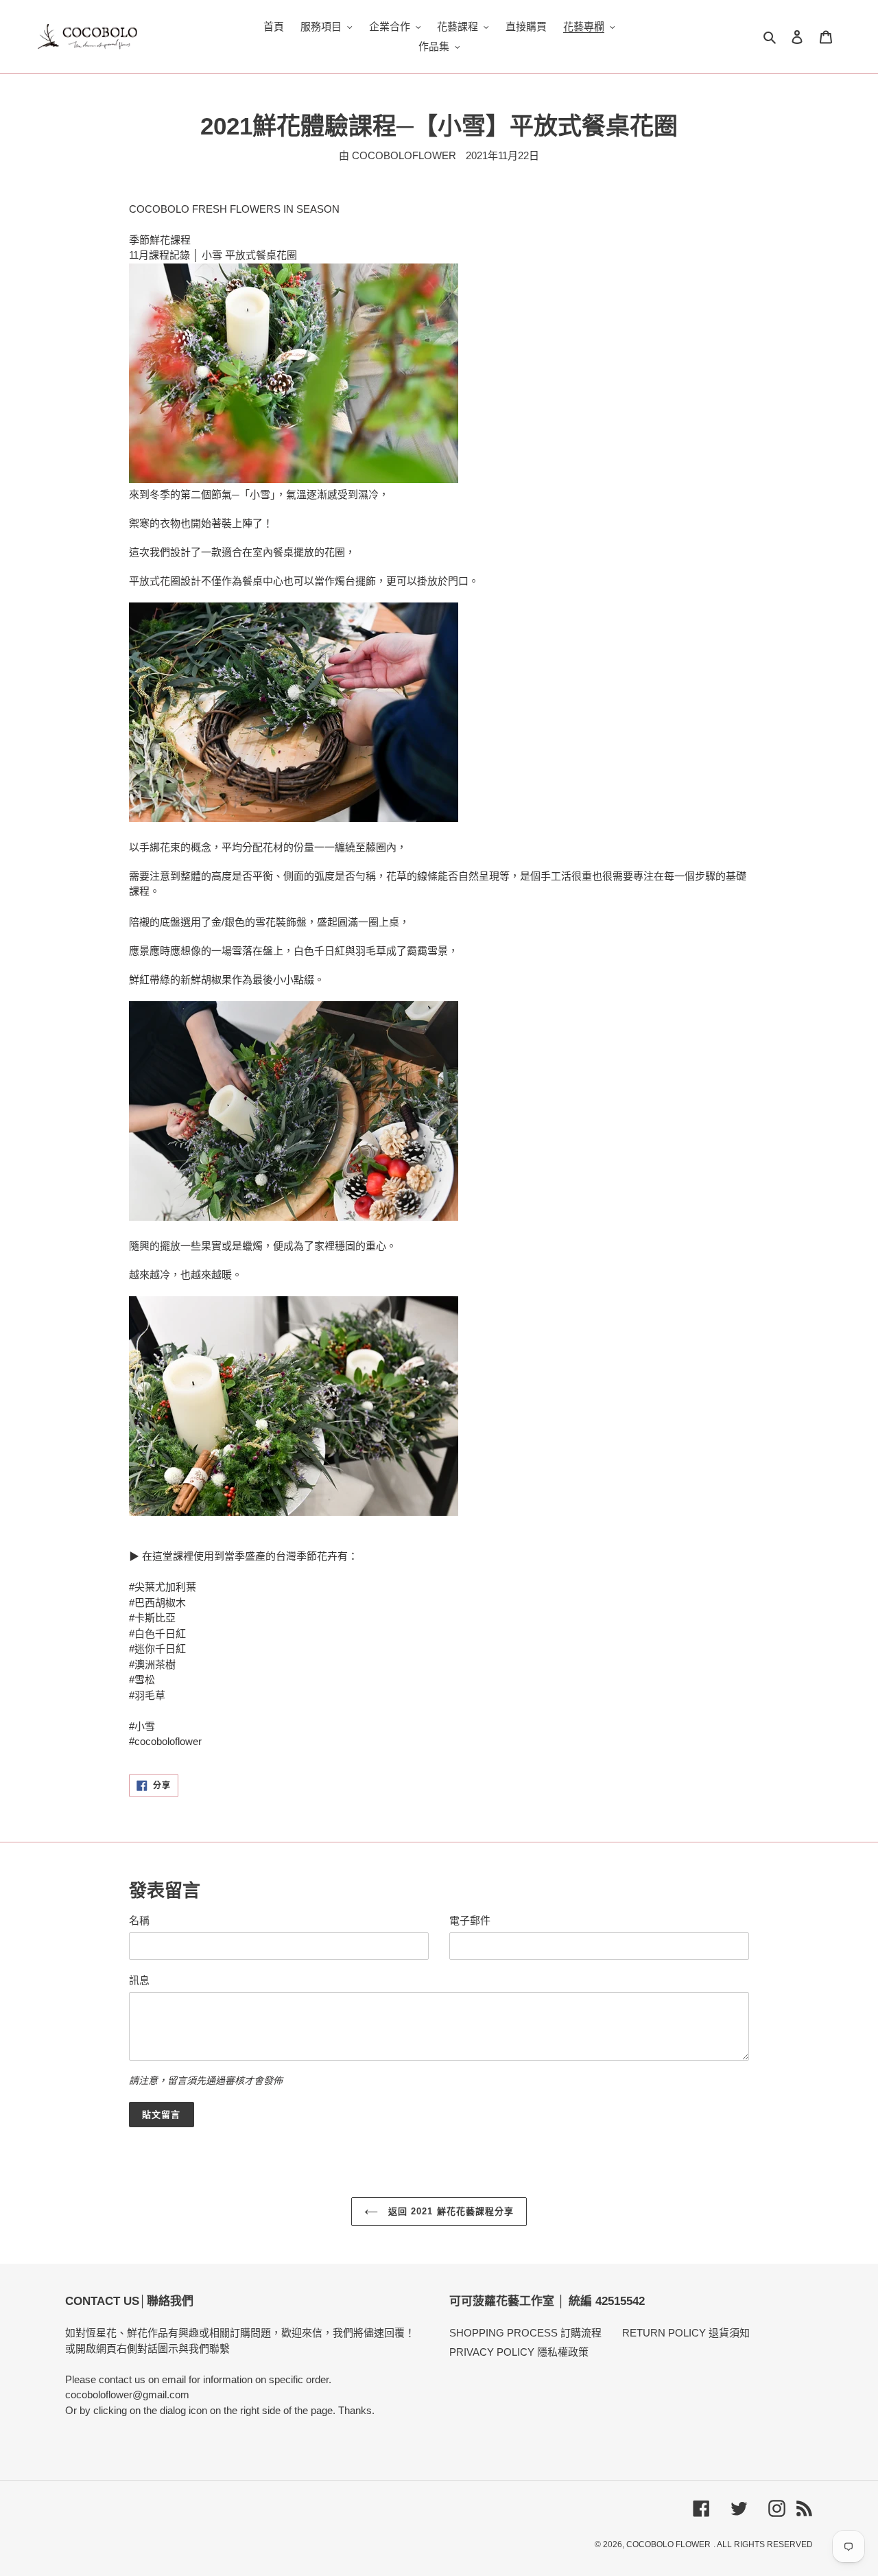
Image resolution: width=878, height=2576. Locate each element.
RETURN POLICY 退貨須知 (686, 2333)
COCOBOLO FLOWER (668, 2544)
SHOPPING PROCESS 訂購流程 (525, 2333)
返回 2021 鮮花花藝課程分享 (449, 2211)
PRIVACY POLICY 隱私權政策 (519, 2352)
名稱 (139, 1920)
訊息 (139, 1980)
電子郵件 (470, 1920)
